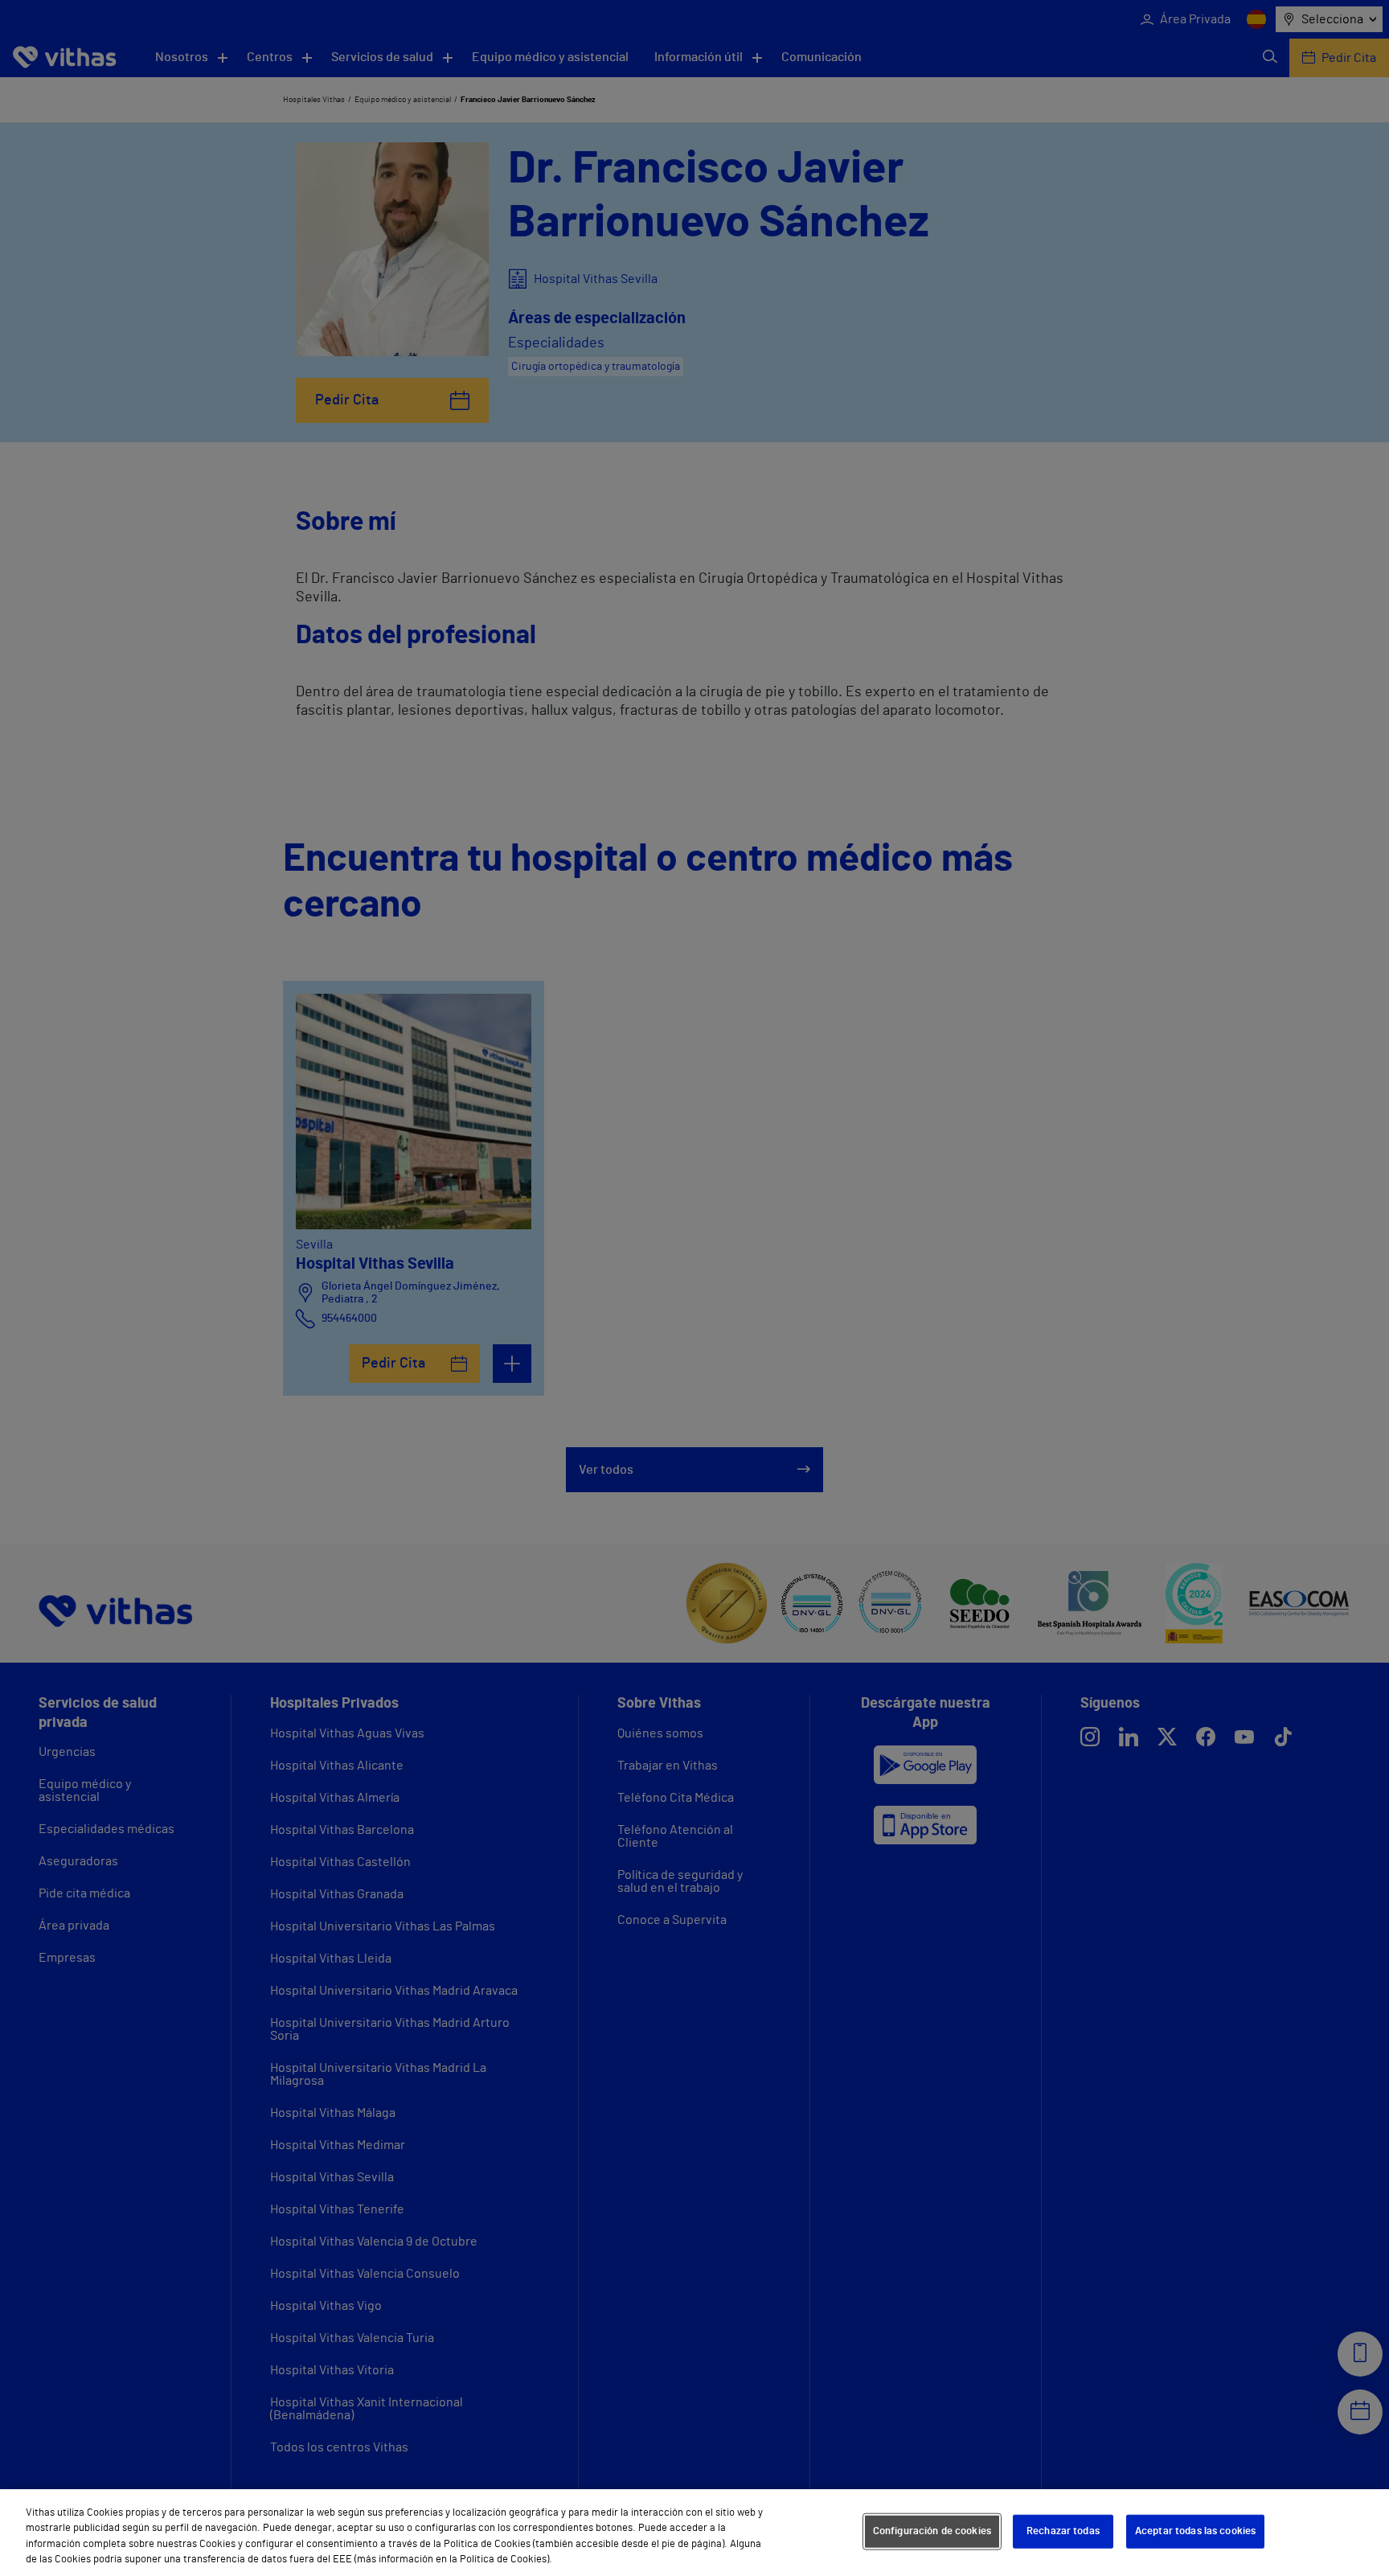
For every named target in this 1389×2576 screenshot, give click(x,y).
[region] (694, 2533)
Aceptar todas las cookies (1195, 2531)
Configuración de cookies (932, 2531)
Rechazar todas (1063, 2531)
